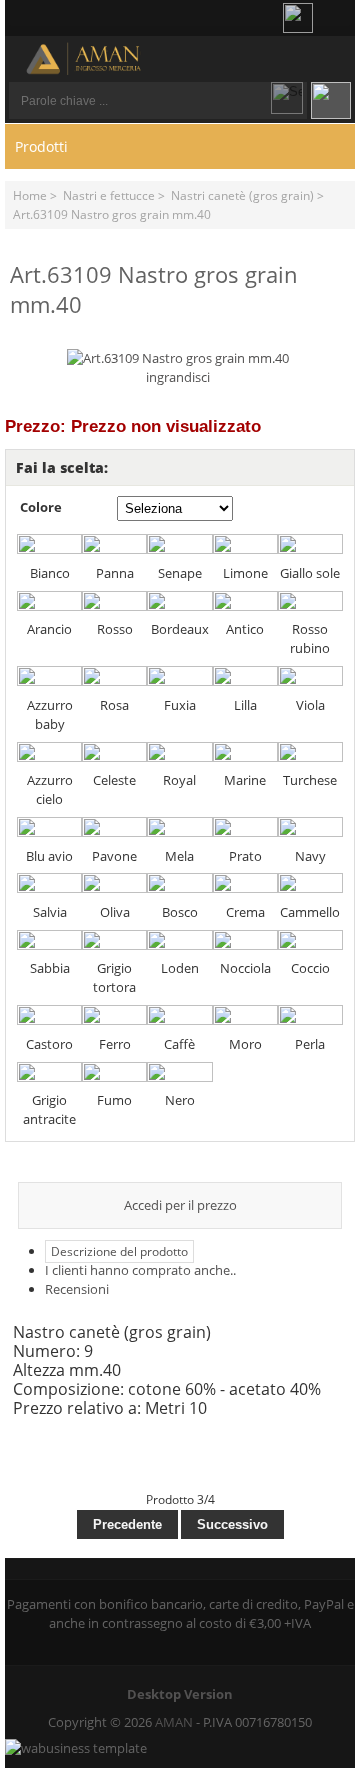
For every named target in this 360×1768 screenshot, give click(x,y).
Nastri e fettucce (109, 195)
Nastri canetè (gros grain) (242, 195)
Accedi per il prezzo (180, 1205)
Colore (41, 507)
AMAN (174, 1722)
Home (30, 195)
